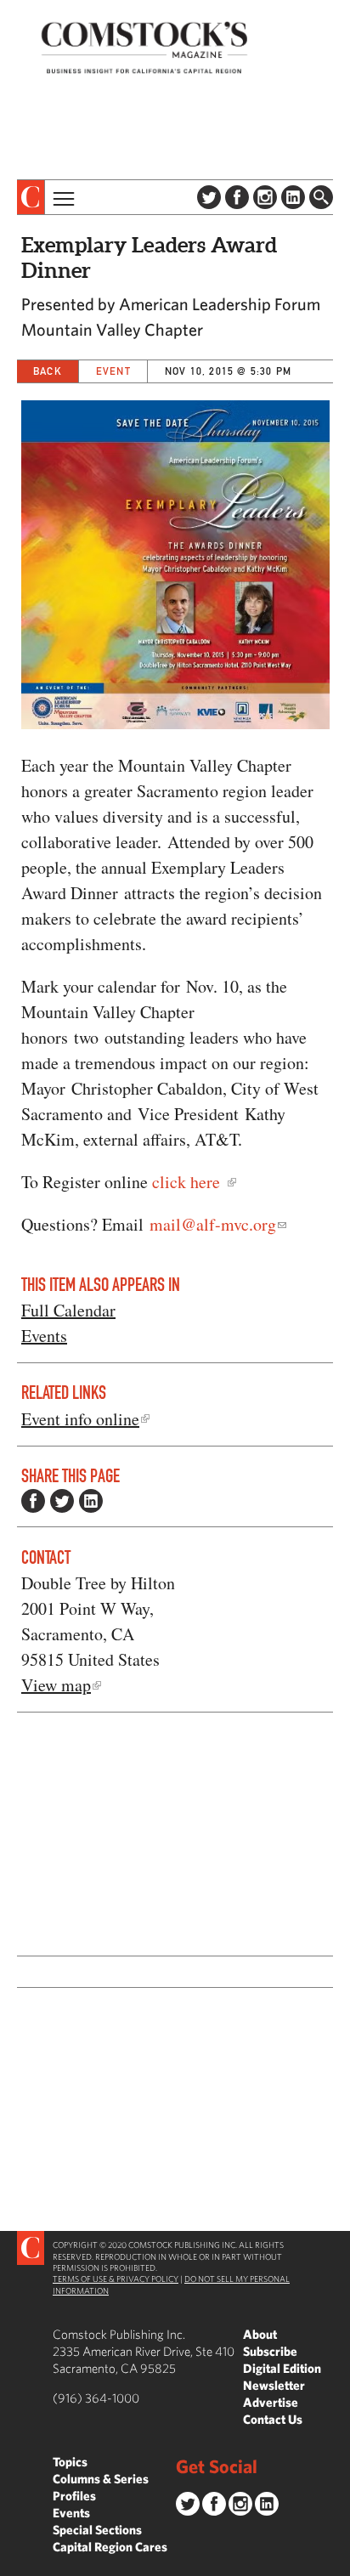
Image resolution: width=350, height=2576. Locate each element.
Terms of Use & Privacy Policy (116, 2279)
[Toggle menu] (62, 197)
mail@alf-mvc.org (213, 1224)
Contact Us (273, 2419)
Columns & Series (101, 2479)
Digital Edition (282, 2368)
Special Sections (97, 2530)
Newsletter (274, 2385)
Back (48, 371)
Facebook (237, 197)
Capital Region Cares (110, 2547)
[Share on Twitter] (62, 1501)
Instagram (265, 197)
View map (56, 1685)
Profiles (74, 2496)
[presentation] (31, 197)
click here (189, 1182)
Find (321, 197)
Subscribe (270, 2351)
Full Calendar (68, 1310)
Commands (13, 2563)
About (260, 2334)
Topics (70, 2462)
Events (44, 1336)
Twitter (209, 197)
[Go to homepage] (144, 47)
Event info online (80, 1419)
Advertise (271, 2402)
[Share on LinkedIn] (91, 1501)
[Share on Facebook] (33, 1501)
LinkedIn (293, 197)
